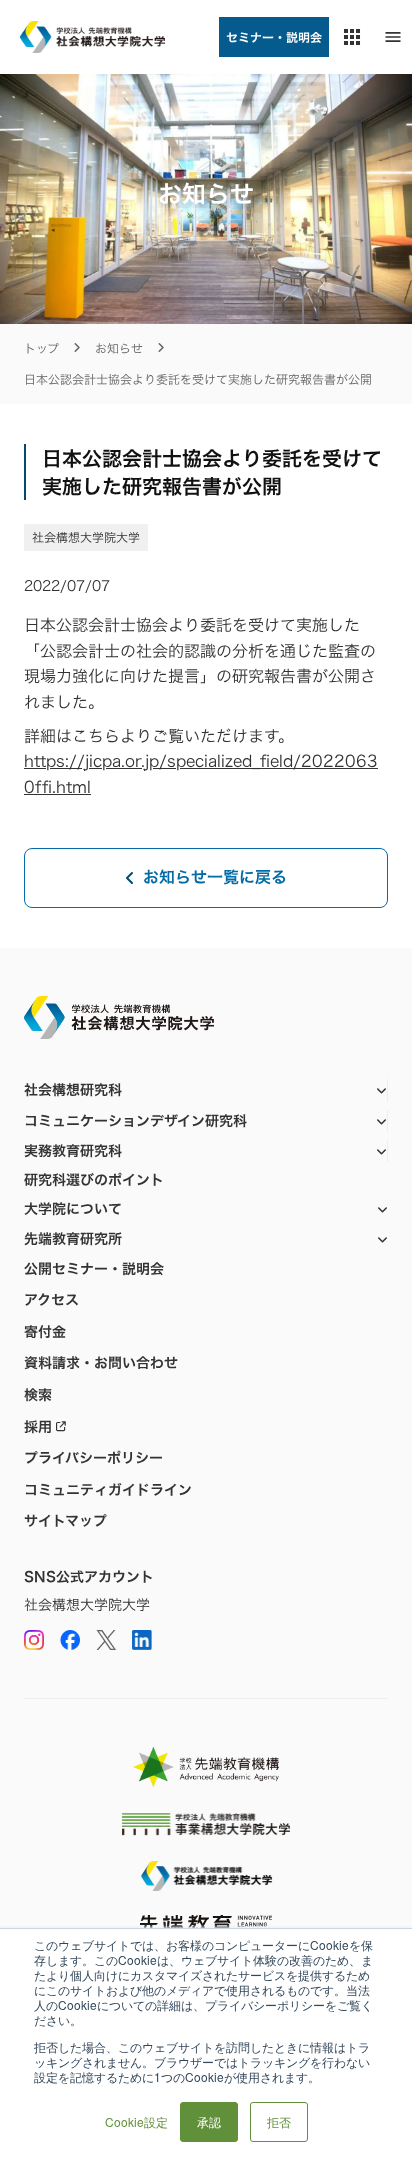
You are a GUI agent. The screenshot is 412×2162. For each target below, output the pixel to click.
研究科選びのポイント (94, 1180)
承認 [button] (209, 2121)
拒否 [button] (279, 2121)
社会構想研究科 (73, 1089)
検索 (38, 1395)
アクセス (51, 1300)
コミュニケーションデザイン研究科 (135, 1120)
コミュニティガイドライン (108, 1490)
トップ (41, 348)
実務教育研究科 (73, 1150)
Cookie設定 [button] (136, 2121)
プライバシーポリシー (93, 1458)
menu (393, 37)
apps (352, 37)
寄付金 (45, 1332)
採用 (38, 1427)
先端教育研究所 (73, 1238)
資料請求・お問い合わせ (101, 1363)
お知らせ (119, 348)
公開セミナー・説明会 (94, 1269)
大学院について (73, 1208)
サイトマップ (65, 1521)
